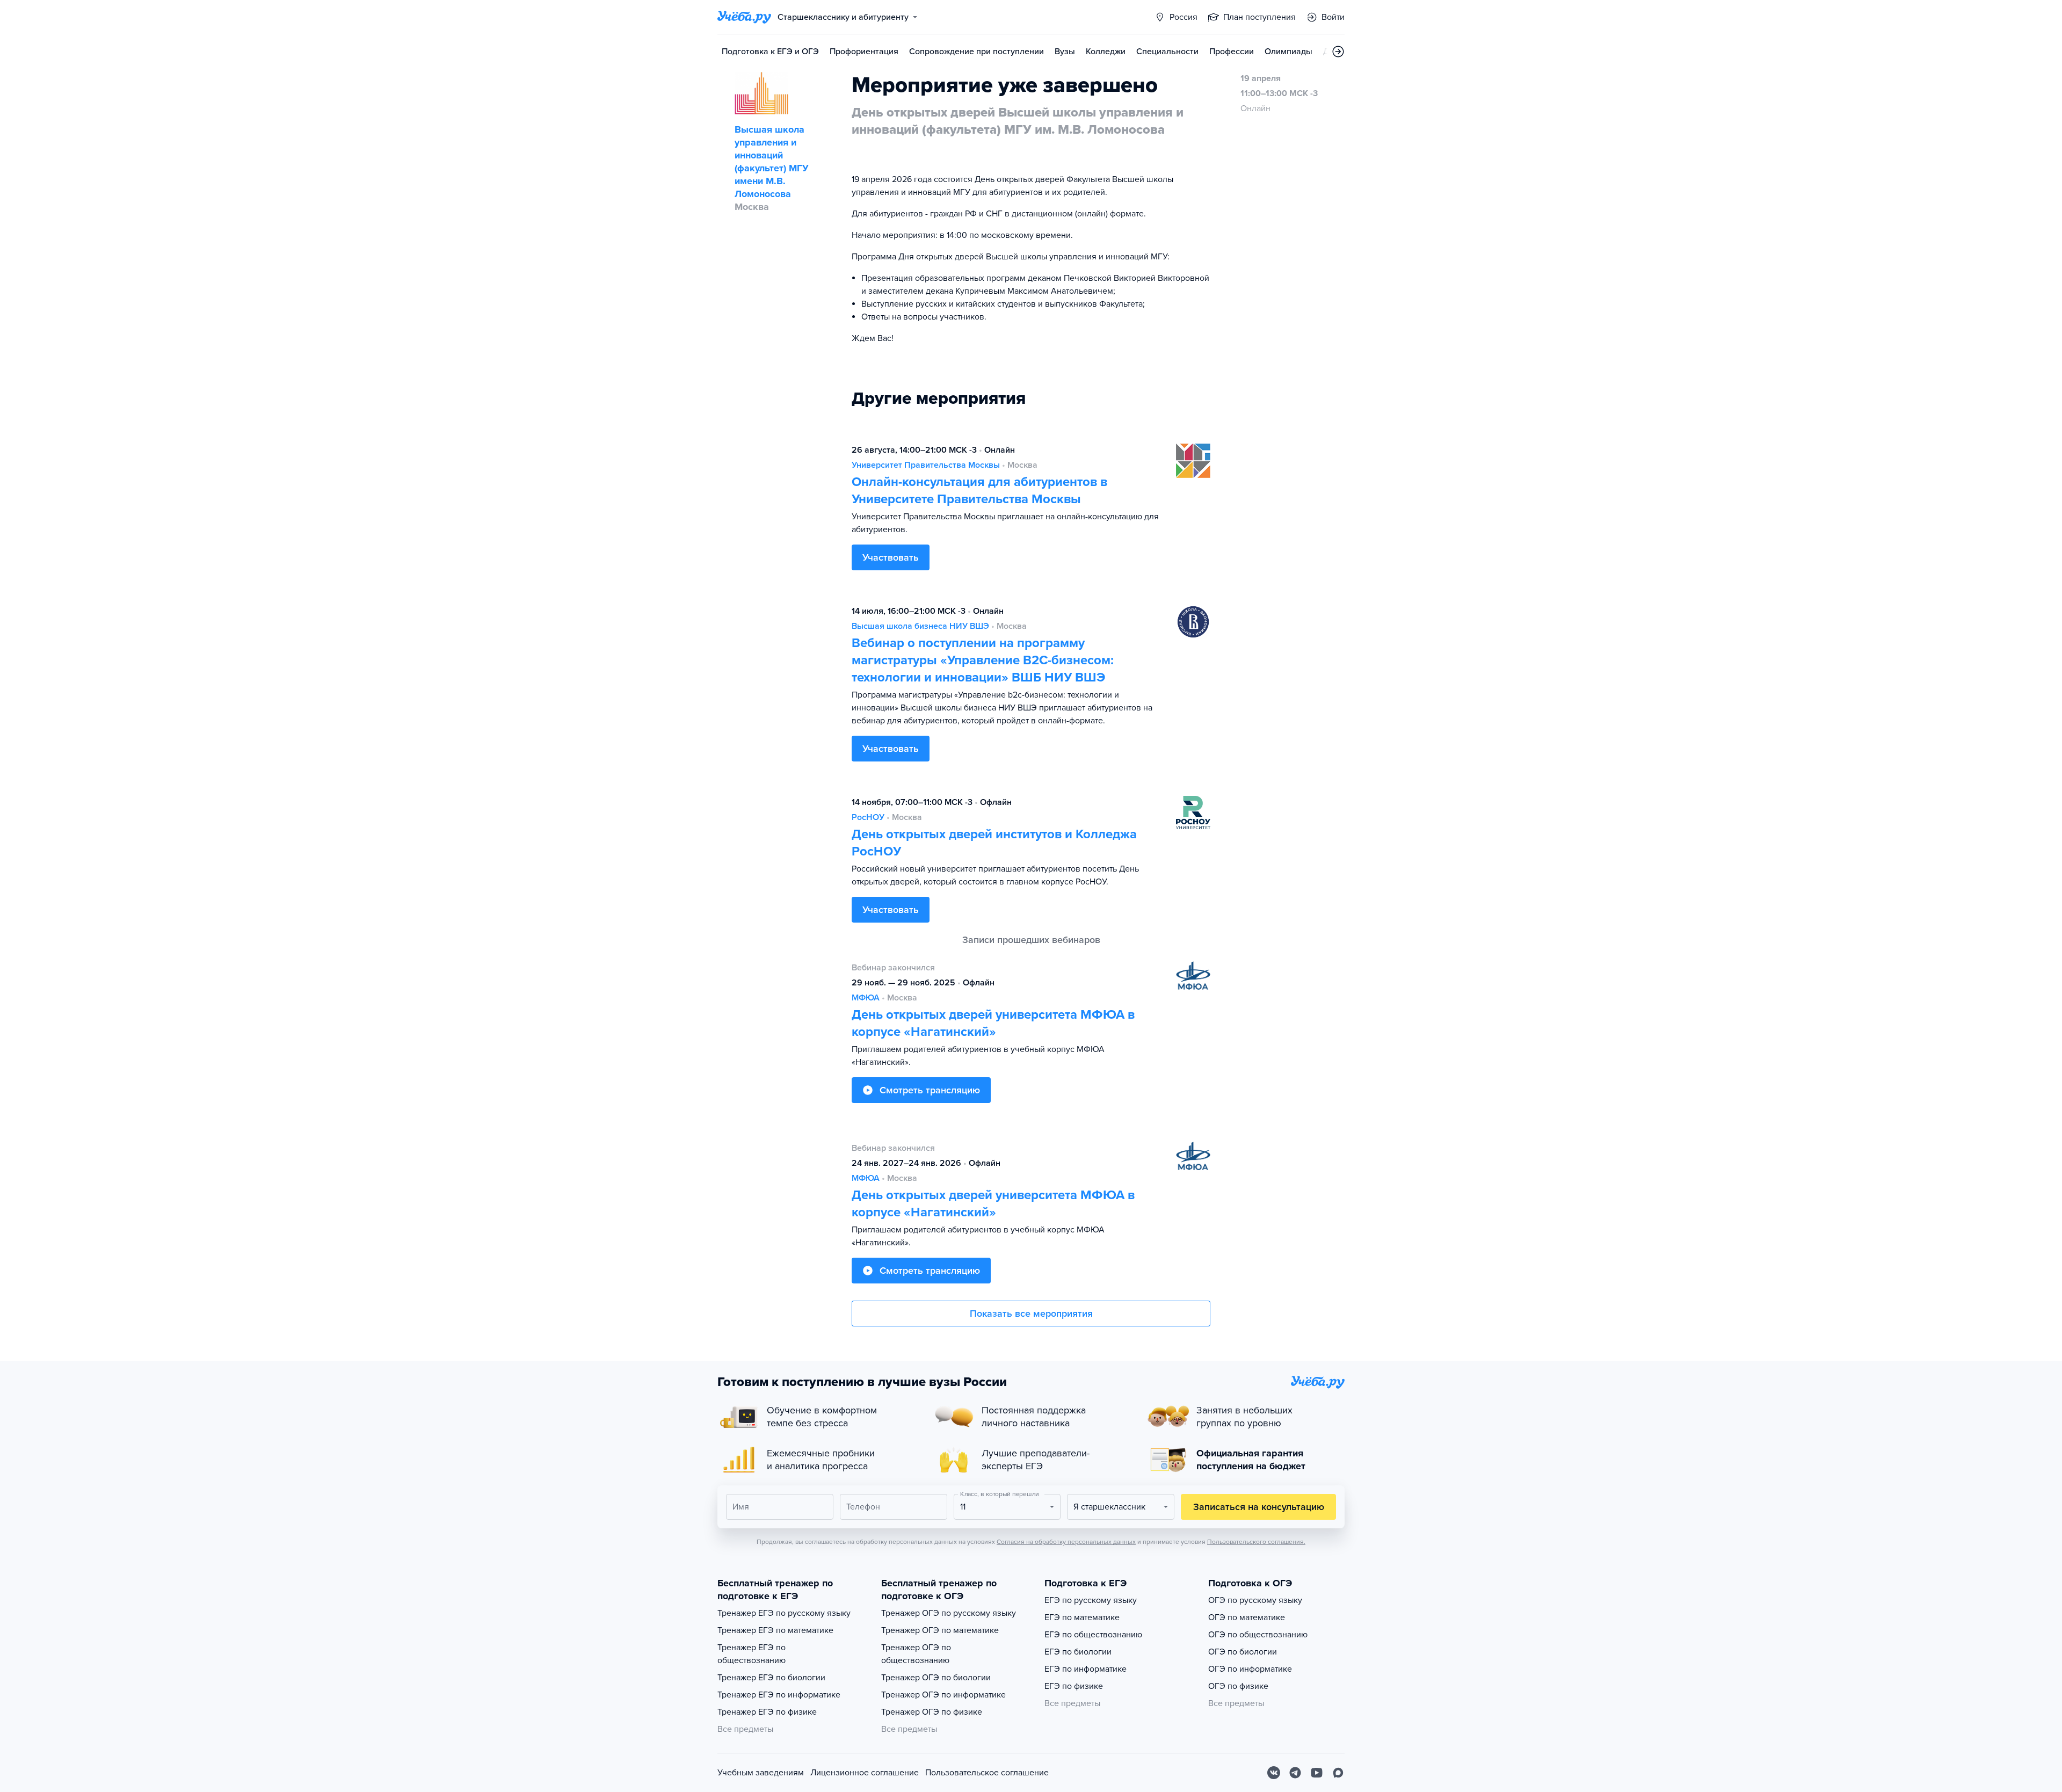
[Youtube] (1317, 1773)
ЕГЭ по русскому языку (1091, 1600)
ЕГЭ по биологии (1078, 1652)
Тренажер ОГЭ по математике (940, 1630)
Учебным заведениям (761, 1773)
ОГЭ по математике (1247, 1617)
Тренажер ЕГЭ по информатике (779, 1695)
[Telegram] (1295, 1773)
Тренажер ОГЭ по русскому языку (949, 1613)
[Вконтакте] (1274, 1773)
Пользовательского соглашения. (1256, 1542)
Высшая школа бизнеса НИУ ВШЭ (920, 626)
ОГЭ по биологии (1243, 1652)
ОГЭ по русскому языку (1255, 1600)
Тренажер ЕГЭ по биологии (771, 1678)
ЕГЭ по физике (1074, 1686)
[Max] (1338, 1773)
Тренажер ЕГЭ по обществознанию (752, 1654)
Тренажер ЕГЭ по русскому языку (784, 1613)
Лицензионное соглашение (865, 1773)
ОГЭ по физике (1238, 1686)
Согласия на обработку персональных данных (1066, 1542)
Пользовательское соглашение (987, 1773)
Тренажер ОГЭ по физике (932, 1712)
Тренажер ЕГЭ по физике (767, 1712)
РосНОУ (868, 817)
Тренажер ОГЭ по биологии (936, 1678)
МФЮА (866, 998)
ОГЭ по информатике (1250, 1669)
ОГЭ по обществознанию (1258, 1635)
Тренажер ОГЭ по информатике (943, 1695)
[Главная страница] (744, 17)
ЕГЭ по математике (1082, 1617)
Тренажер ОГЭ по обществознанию (916, 1654)
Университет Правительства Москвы (926, 465)
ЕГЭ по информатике (1086, 1669)
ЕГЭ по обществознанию (1093, 1635)
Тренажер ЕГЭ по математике (775, 1630)
